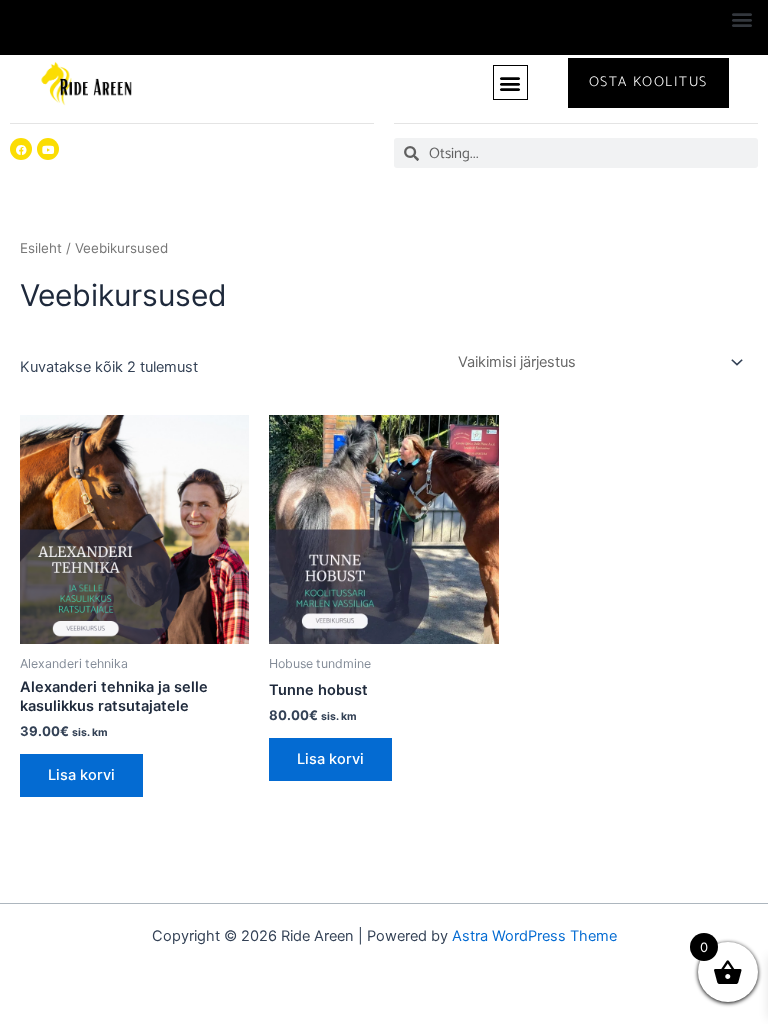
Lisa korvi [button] (81, 775)
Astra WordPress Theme (534, 936)
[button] (741, 18)
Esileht (41, 248)
